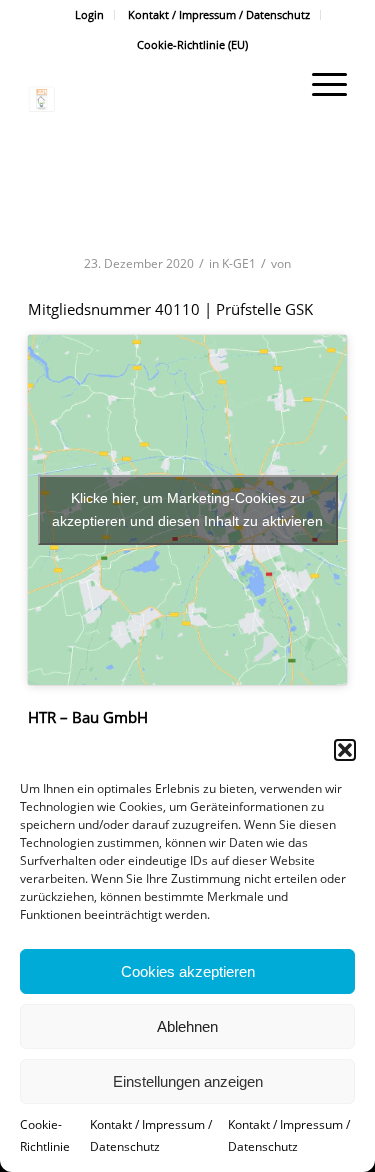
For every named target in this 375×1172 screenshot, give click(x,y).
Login (89, 14)
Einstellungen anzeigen (188, 1081)
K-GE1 (239, 263)
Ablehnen (187, 1026)
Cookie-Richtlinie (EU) (192, 44)
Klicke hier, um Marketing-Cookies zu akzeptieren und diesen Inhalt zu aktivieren (187, 509)
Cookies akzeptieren (188, 971)
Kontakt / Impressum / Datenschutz (219, 14)
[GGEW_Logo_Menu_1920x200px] (155, 99)
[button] (345, 750)
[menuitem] (90, 15)
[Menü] (319, 84)
